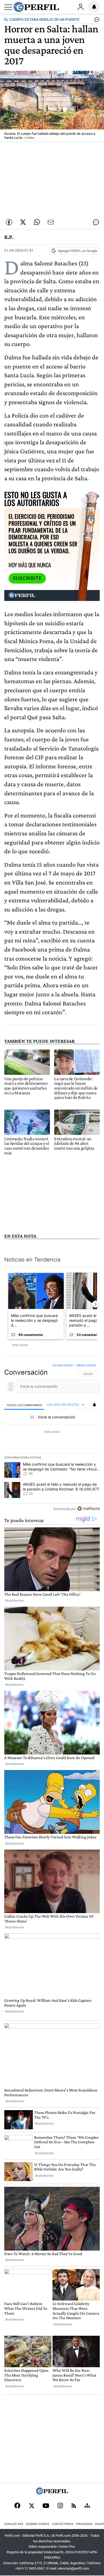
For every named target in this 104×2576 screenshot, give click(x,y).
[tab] (24, 1405)
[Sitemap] (87, 2506)
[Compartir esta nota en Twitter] (23, 222)
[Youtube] (46, 2506)
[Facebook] (17, 2506)
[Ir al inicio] (36, 7)
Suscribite (27, 578)
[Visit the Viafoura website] (88, 1509)
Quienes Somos (38, 2524)
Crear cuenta (86, 1365)
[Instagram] (60, 2506)
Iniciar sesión (63, 1365)
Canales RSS (14, 2524)
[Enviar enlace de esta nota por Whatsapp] (37, 222)
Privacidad (84, 2524)
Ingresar (81, 7)
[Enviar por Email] (51, 222)
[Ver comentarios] (96, 21)
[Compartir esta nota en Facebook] (9, 222)
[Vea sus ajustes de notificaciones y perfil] (94, 7)
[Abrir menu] (8, 7)
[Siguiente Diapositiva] (95, 1304)
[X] (31, 2506)
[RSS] (74, 2506)
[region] (52, 1438)
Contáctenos (63, 2524)
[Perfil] (52, 2493)
